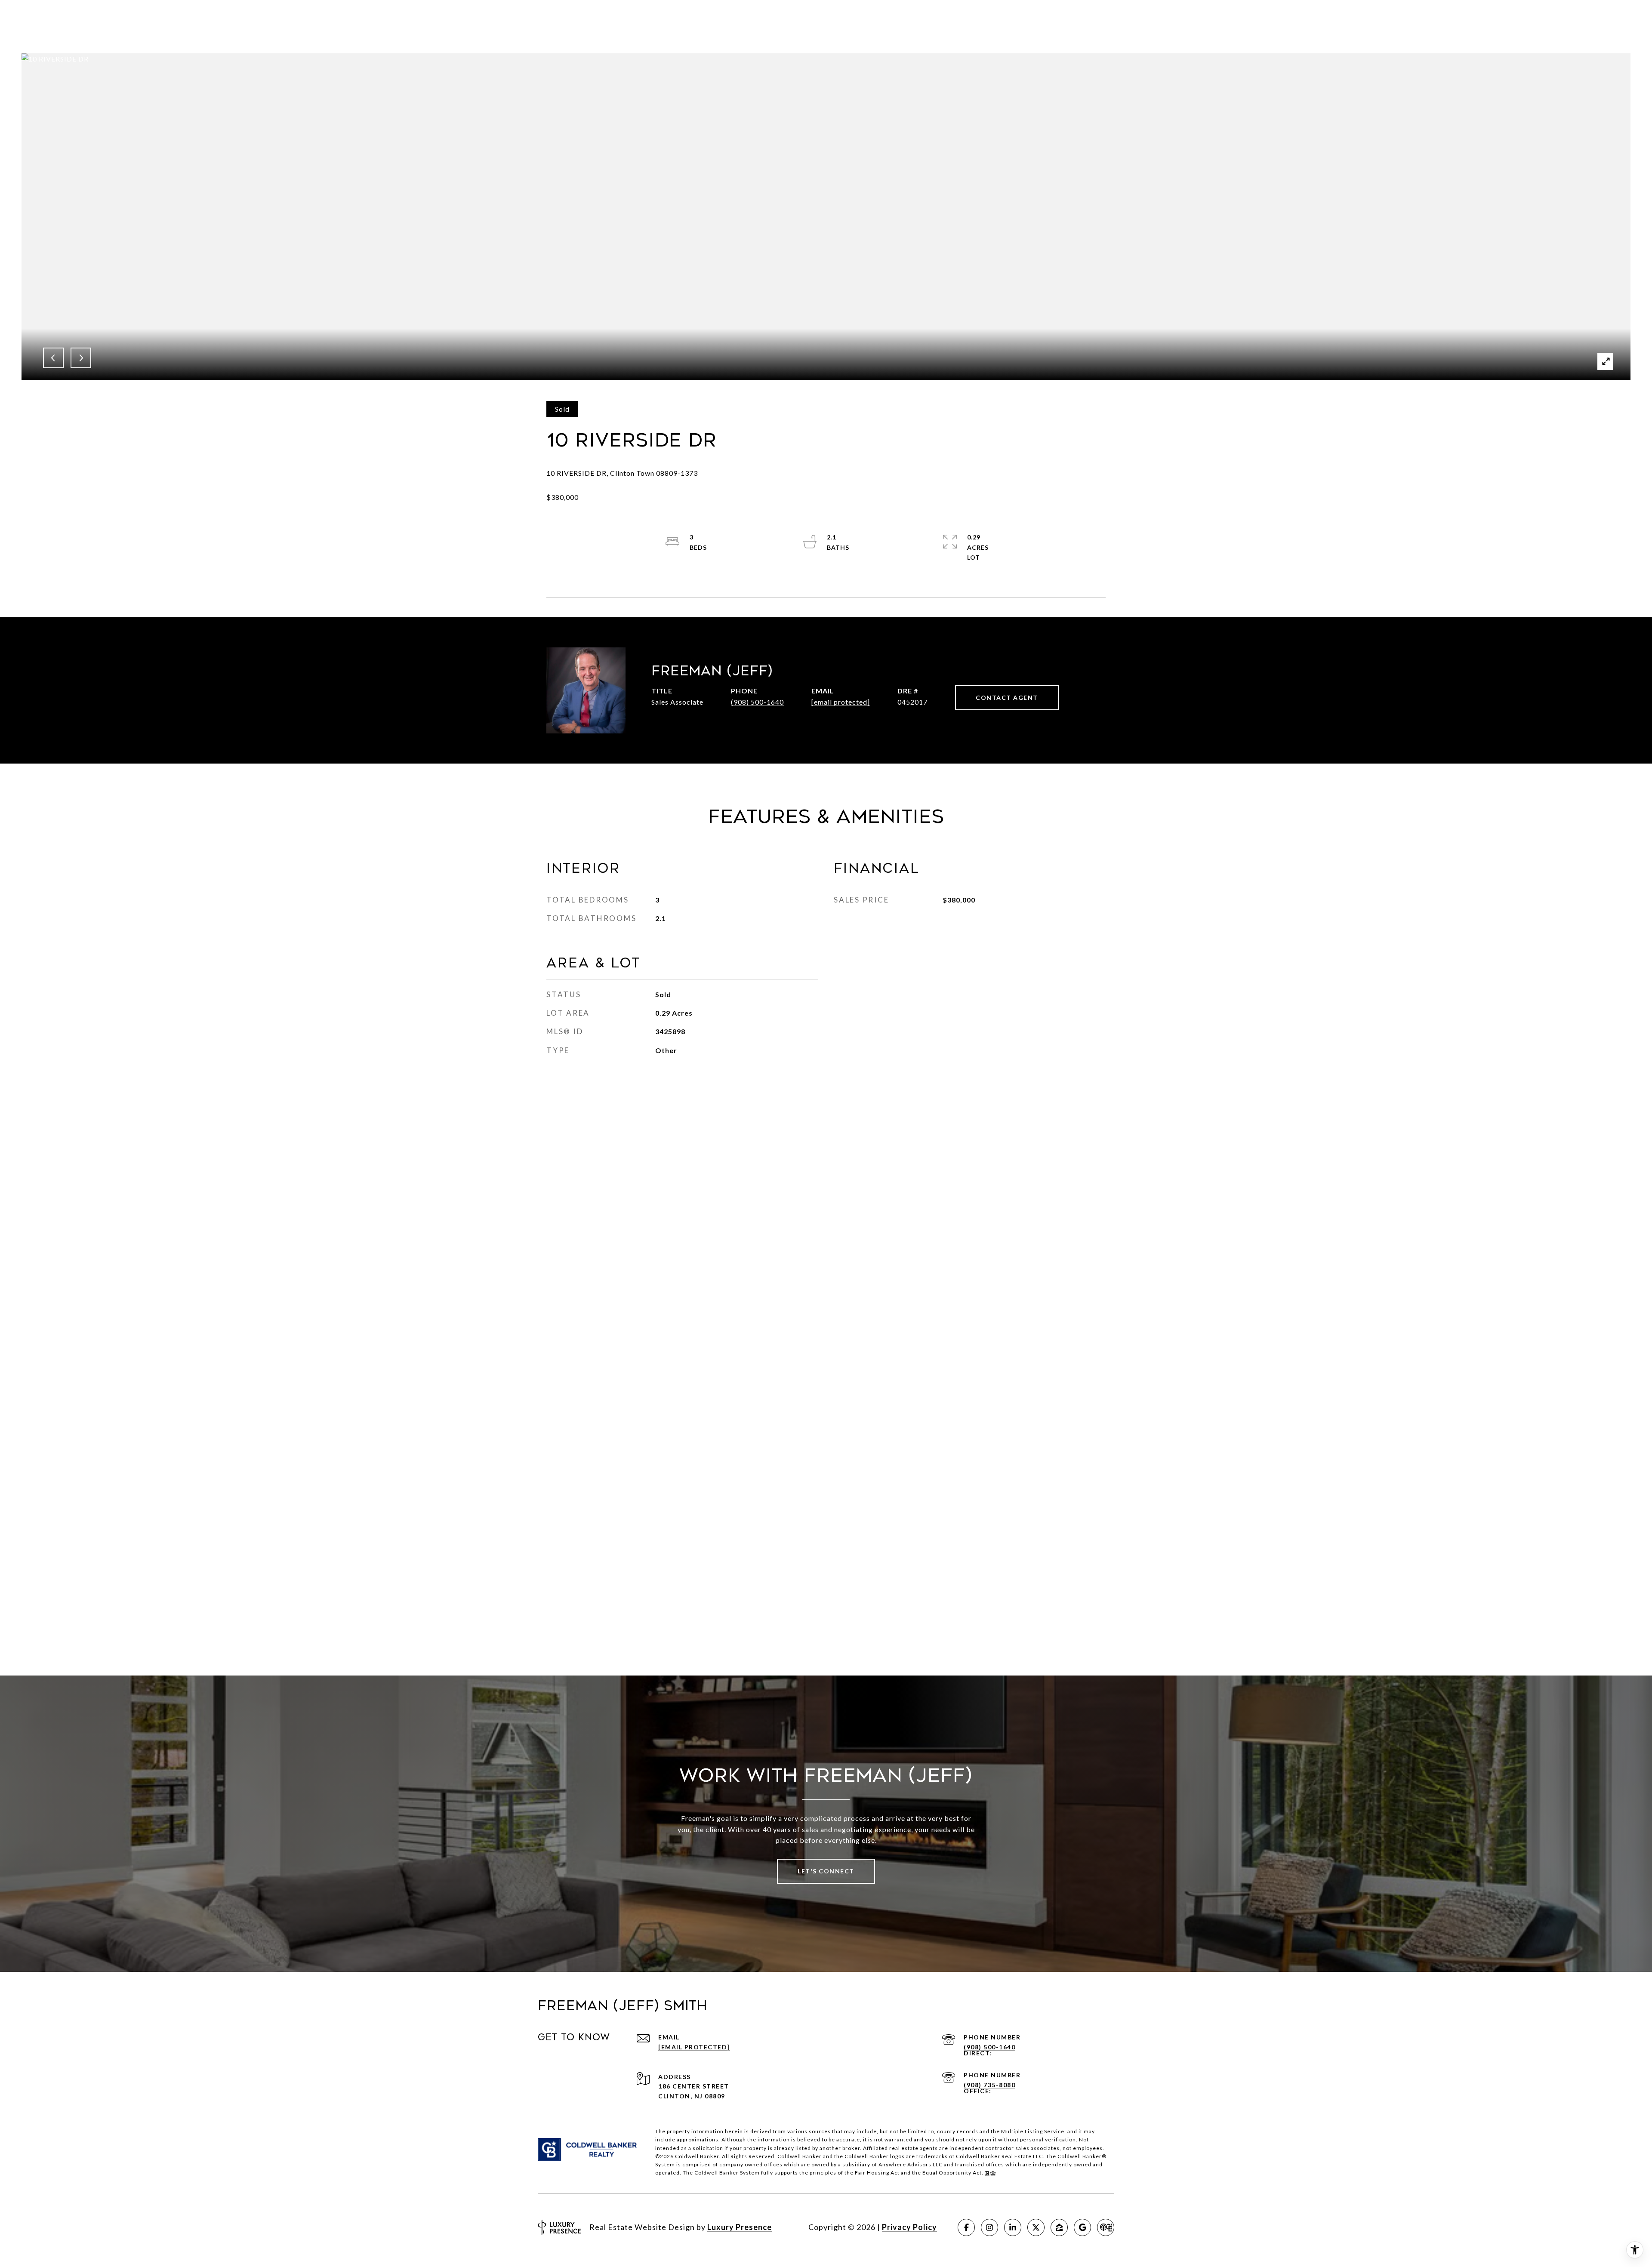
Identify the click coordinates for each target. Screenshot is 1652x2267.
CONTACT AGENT (1007, 698)
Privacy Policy (909, 2227)
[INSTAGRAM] (989, 2227)
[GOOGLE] (1082, 2227)
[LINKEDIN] (1013, 2227)
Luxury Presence (740, 2227)
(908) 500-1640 (757, 702)
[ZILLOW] (1059, 2227)
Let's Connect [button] (826, 1871)
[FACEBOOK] (966, 2227)
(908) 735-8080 (989, 2085)
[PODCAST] (1106, 2227)
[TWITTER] (1036, 2227)
